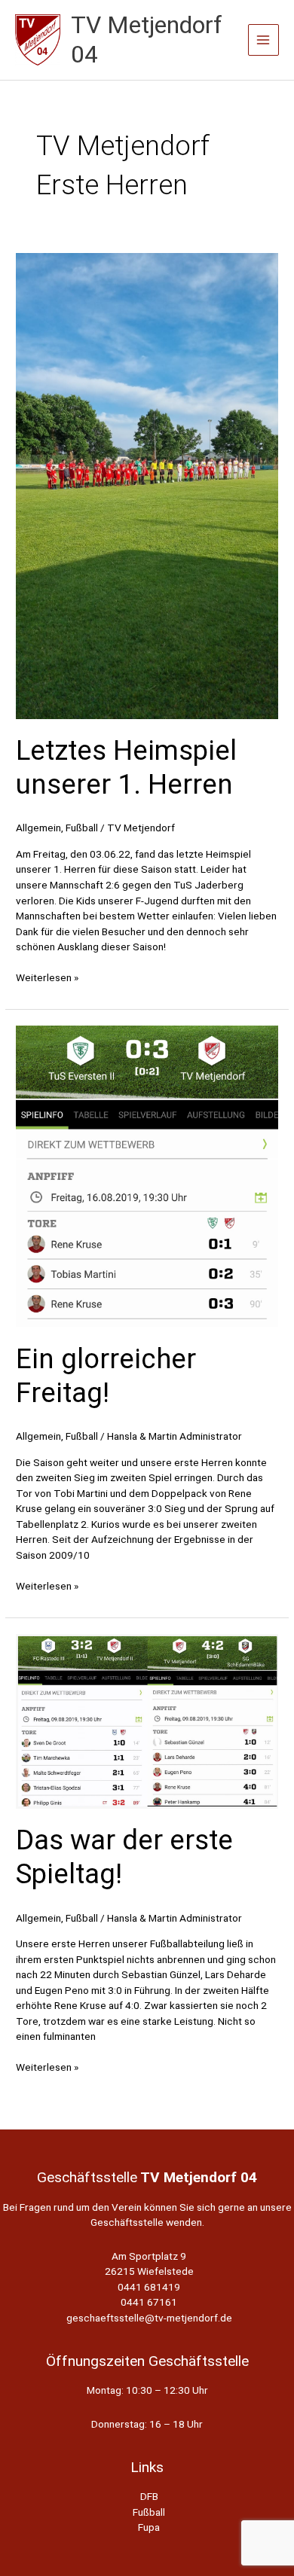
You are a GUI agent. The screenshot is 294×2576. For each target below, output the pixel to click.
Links (147, 2467)
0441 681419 (149, 2287)
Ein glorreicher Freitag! (106, 1376)
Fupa (149, 2527)
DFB (149, 2496)
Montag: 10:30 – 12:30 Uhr (147, 2390)
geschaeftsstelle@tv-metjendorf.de (149, 2318)
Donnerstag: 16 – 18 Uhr (147, 2424)
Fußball (82, 828)
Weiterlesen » (47, 978)
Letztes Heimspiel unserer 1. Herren (126, 767)
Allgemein (38, 828)
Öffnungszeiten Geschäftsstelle (147, 2361)
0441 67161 (149, 2302)
